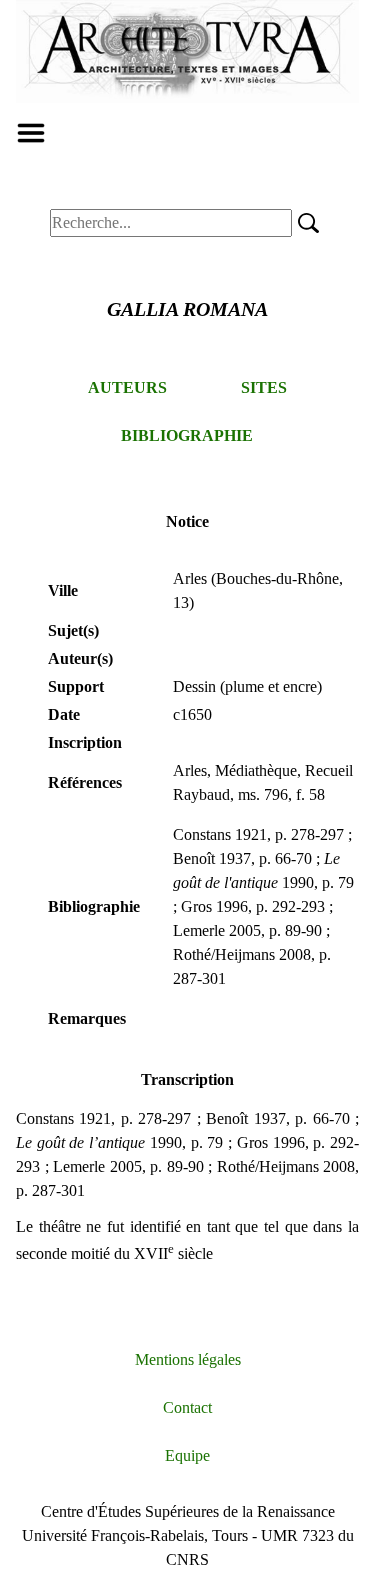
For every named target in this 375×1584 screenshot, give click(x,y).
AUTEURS (127, 387)
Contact (187, 1407)
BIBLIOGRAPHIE (187, 435)
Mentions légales (188, 1359)
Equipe (187, 1455)
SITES (264, 387)
